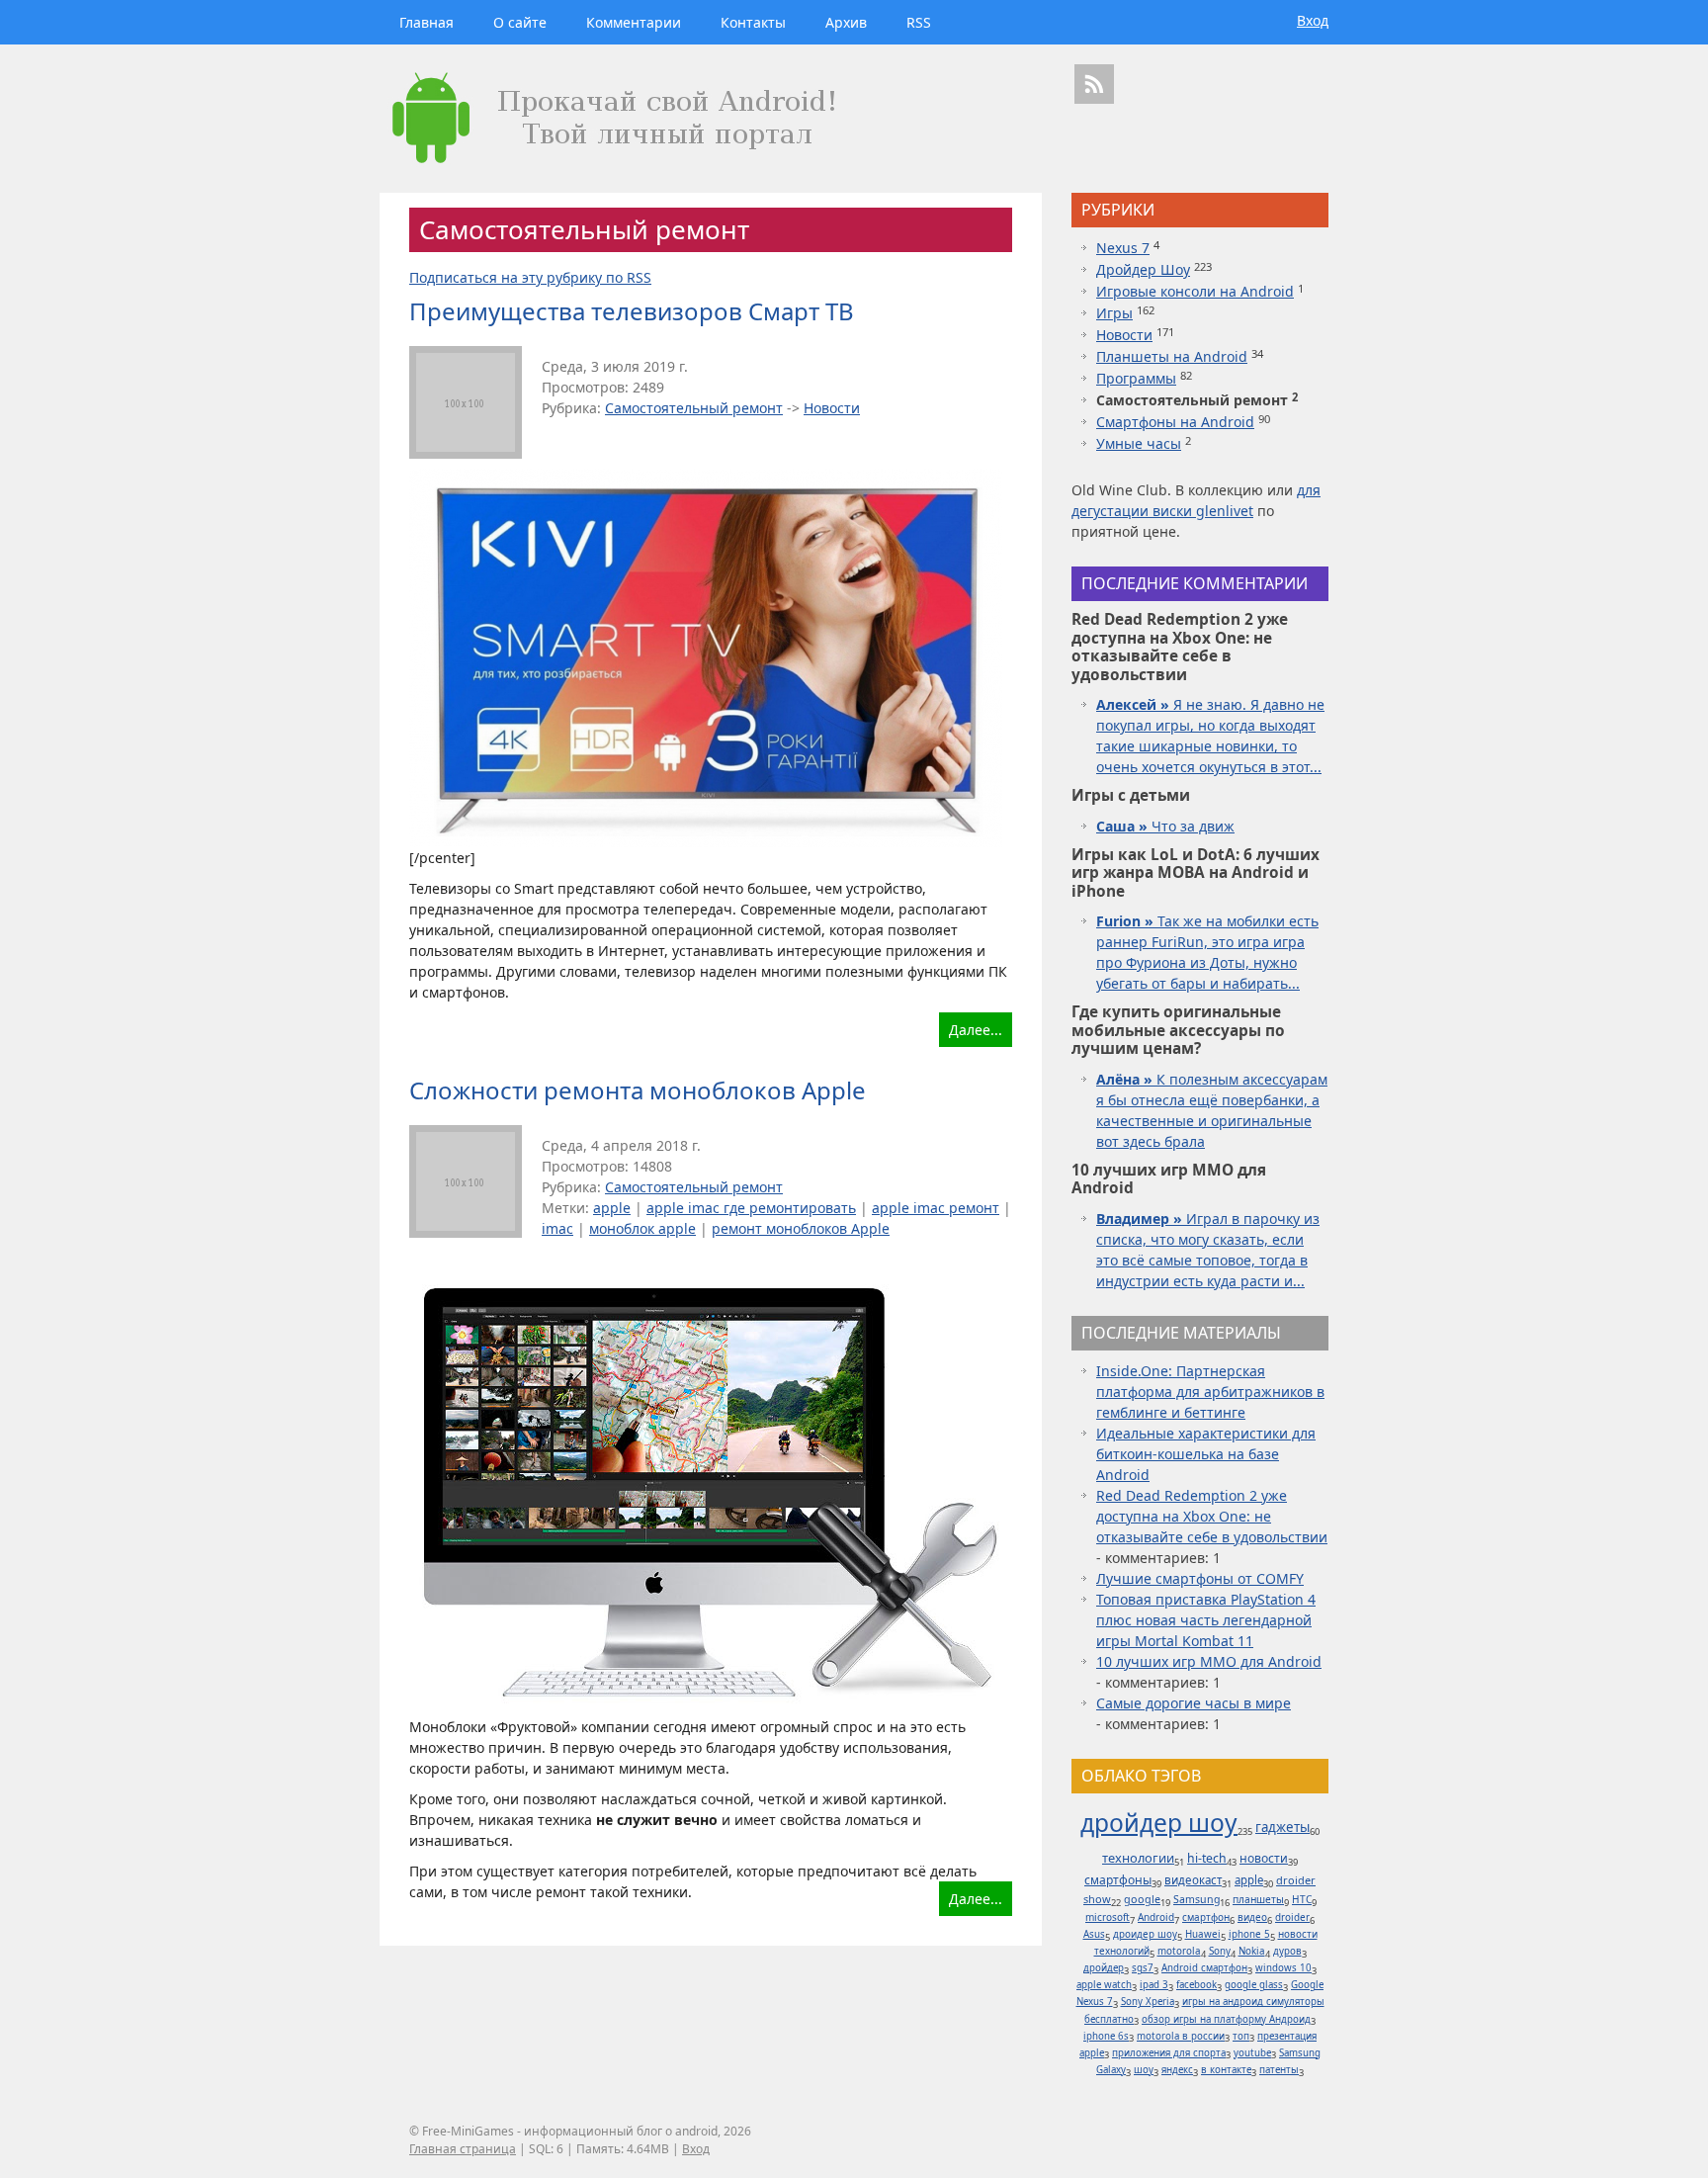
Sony (1220, 1951)
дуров (1287, 1951)
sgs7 (1143, 1968)
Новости (832, 408)
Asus (1094, 1934)
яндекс (1177, 2070)
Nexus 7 (1123, 248)
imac (557, 1228)
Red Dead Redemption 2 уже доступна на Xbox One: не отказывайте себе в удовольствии (1212, 1516)
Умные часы (1139, 443)
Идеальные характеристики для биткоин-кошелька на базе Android (1206, 1454)
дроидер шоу (1145, 1934)
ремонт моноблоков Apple (801, 1228)
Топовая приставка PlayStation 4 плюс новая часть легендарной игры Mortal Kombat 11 (1206, 1620)
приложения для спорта (1169, 2053)
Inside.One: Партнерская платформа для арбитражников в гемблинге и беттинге (1210, 1392)
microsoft (1108, 1917)
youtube (1252, 2053)
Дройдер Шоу (1143, 269)
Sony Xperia (1148, 2002)
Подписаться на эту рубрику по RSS (530, 277)
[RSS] (1094, 84)
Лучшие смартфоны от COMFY (1200, 1578)
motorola (1179, 1951)
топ (1241, 2036)
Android (1156, 1917)
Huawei (1203, 1934)
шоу (1144, 2070)
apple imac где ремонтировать (751, 1208)
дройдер (1104, 1968)
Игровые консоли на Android (1195, 291)
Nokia (1252, 1951)
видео (1252, 1917)
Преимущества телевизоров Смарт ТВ (632, 311)
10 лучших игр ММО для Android (1209, 1661)
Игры (1114, 313)
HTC (1302, 1899)
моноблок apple (642, 1228)
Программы (1136, 378)
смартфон (1206, 1917)
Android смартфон (1204, 1968)
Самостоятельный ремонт (694, 408)
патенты (1279, 2070)
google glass (1254, 1985)
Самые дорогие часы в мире (1194, 1703)
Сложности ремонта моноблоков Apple (638, 1090)
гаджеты (1282, 1827)
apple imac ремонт (936, 1208)
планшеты (1258, 1899)
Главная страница (463, 2149)
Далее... (976, 1030)
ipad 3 (1154, 1985)
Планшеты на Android (1172, 356)
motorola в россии (1181, 2036)
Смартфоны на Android (1175, 422)
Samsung (1196, 1899)
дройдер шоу (1159, 1823)
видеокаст (1193, 1880)
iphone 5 (1249, 1934)
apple (612, 1208)
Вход (1313, 20)
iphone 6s (1106, 2036)
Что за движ (1165, 826)
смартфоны (1118, 1880)
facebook (1196, 1985)
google (1142, 1899)
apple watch (1104, 1985)
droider (1292, 1917)
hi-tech (1207, 1858)
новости (1264, 1858)
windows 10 (1283, 1968)
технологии (1138, 1858)
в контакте (1226, 2070)
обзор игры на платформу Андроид (1226, 2019)
